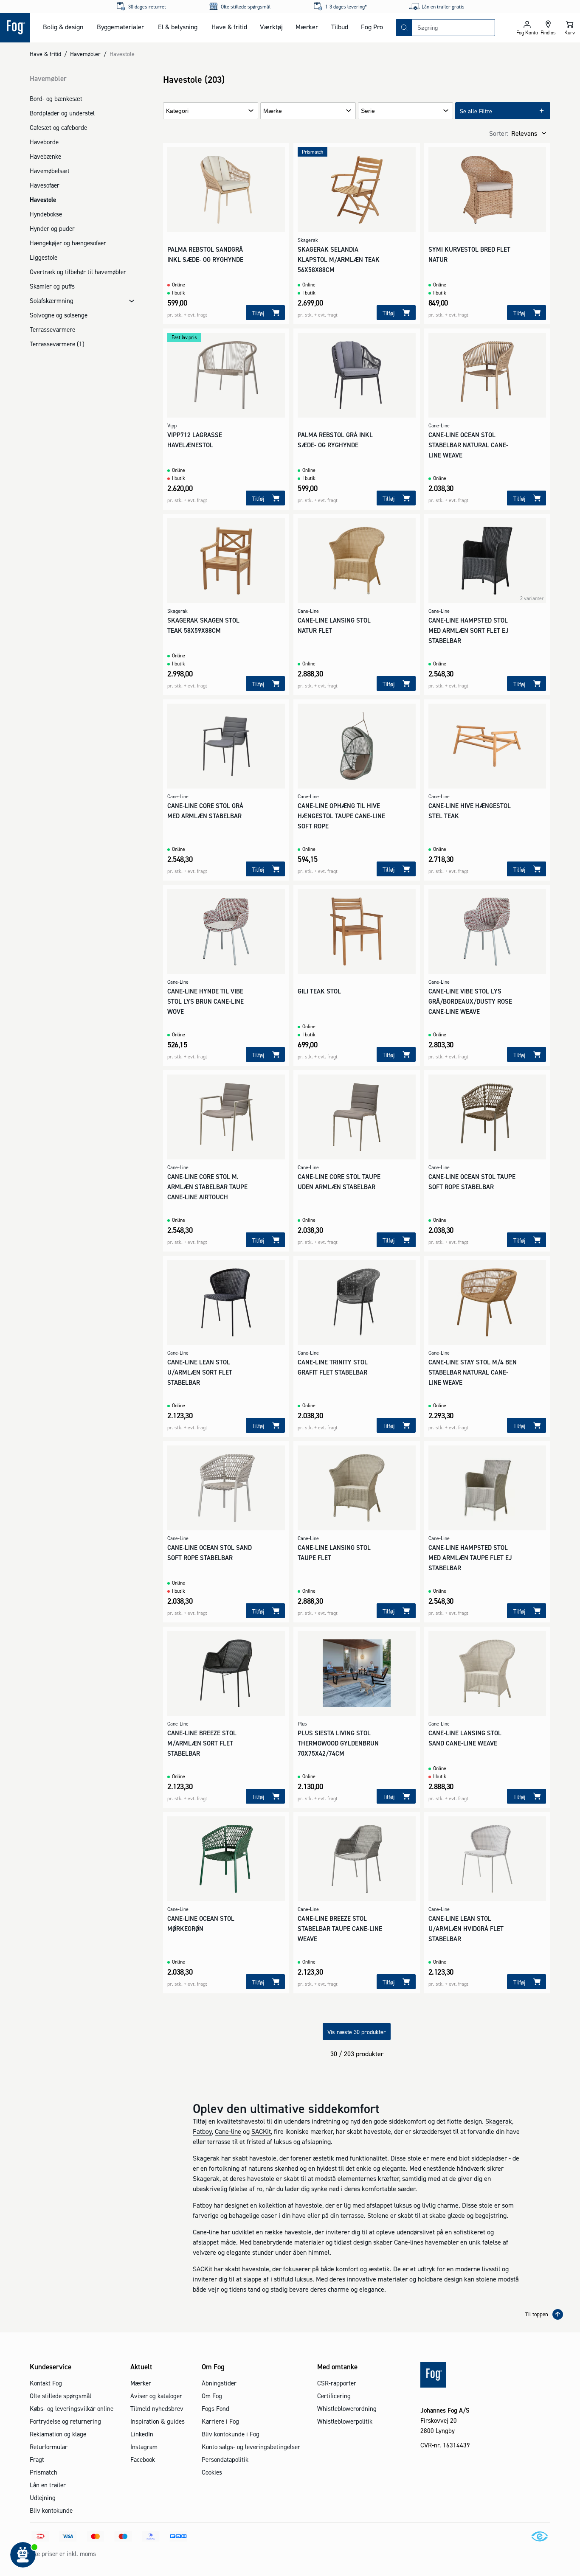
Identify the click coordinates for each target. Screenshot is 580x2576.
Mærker (307, 27)
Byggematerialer (120, 27)
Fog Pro (372, 27)
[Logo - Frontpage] (15, 28)
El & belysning (178, 27)
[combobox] (453, 28)
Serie (368, 111)
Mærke (273, 111)
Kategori (177, 111)
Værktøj (271, 27)
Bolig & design (63, 27)
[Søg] (404, 28)
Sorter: (499, 133)
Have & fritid (229, 27)
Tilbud (340, 27)
